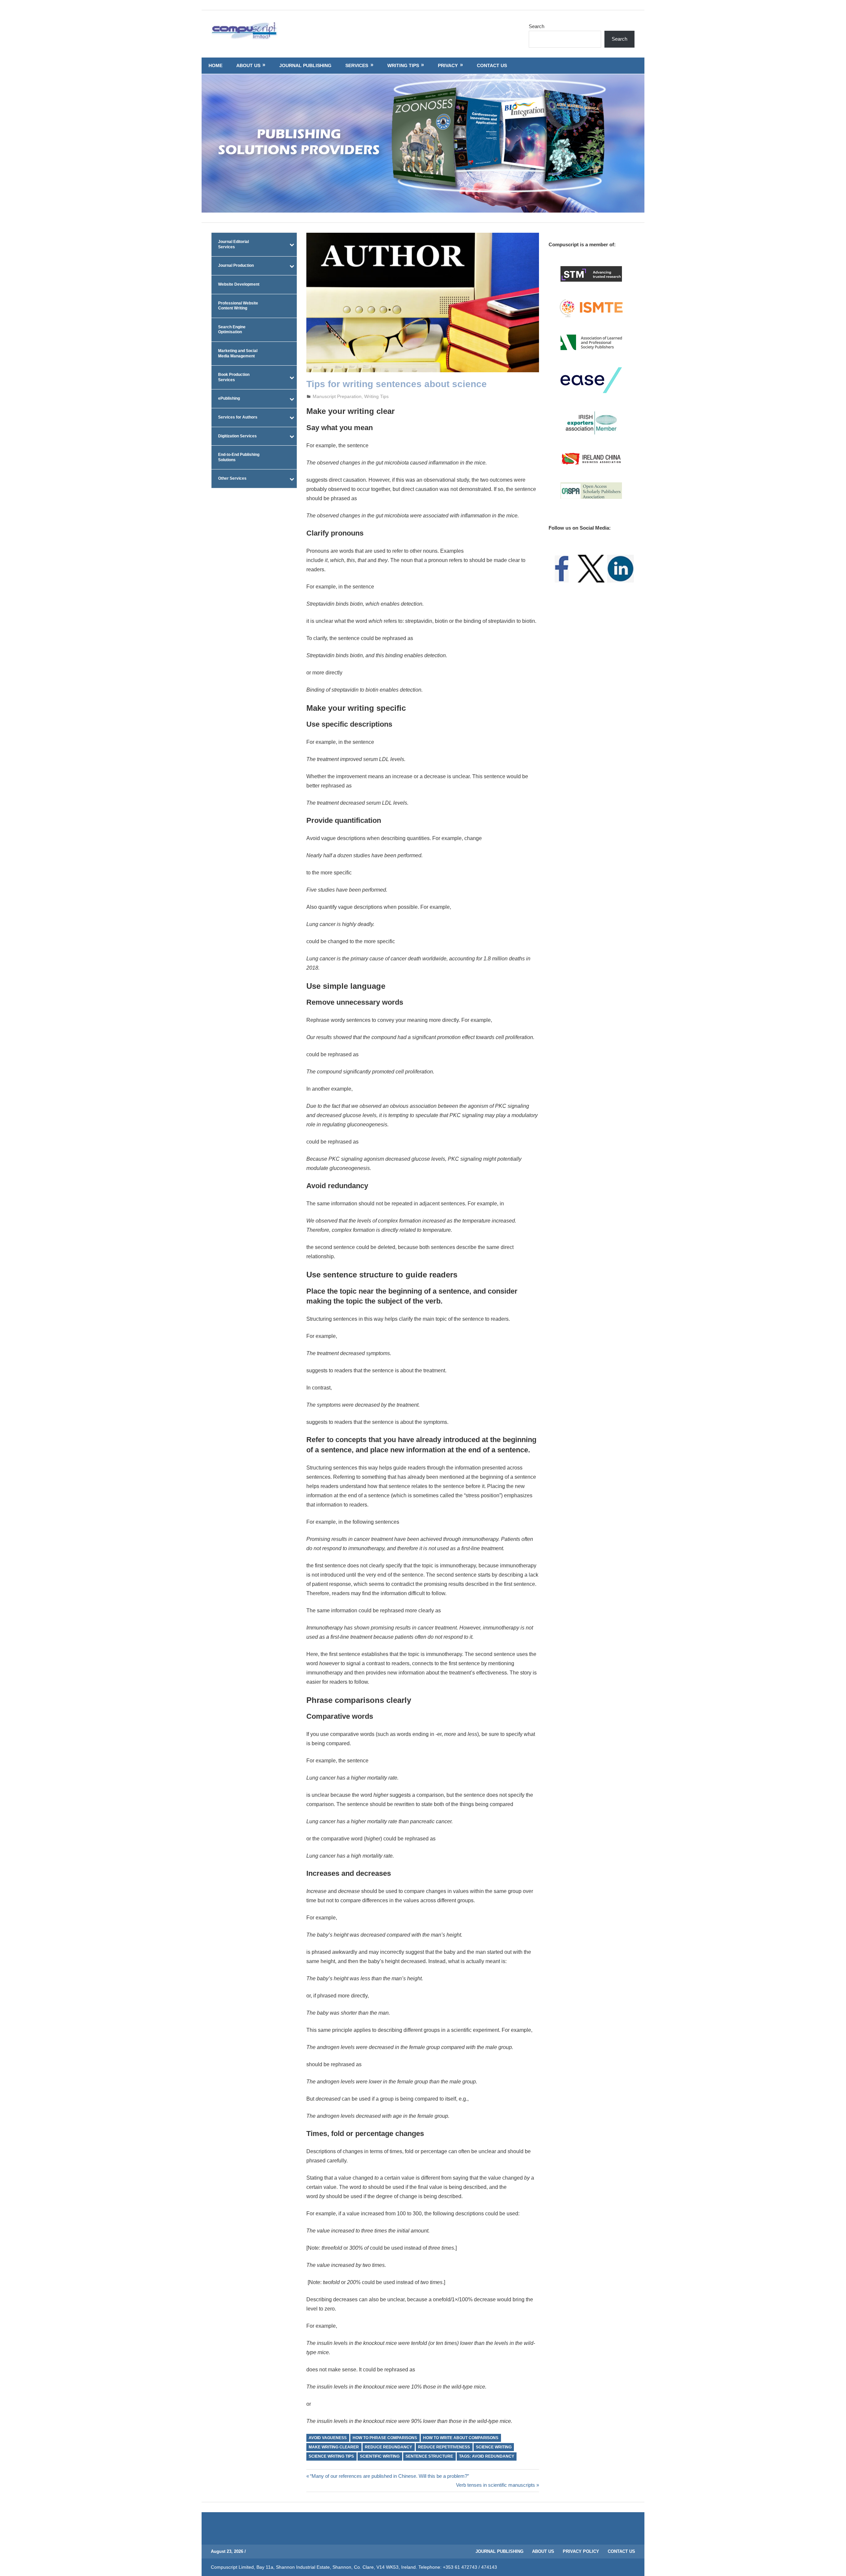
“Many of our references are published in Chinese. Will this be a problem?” (389, 2476)
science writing (494, 2447)
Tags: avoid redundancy (487, 2456)
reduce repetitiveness (444, 2447)
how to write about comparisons (461, 2438)
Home (215, 65)
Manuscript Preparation (337, 396)
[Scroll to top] (835, 2565)
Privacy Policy (581, 2551)
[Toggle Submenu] (292, 244)
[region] (423, 143)
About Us (248, 65)
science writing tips (331, 2456)
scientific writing (380, 2456)
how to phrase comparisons (385, 2438)
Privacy (448, 65)
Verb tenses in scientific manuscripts (496, 2485)
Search (537, 26)
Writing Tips (403, 65)
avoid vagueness (328, 2438)
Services (357, 65)
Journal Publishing (305, 65)
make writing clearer (334, 2447)
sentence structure (429, 2456)
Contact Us (492, 65)
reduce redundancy (388, 2447)
